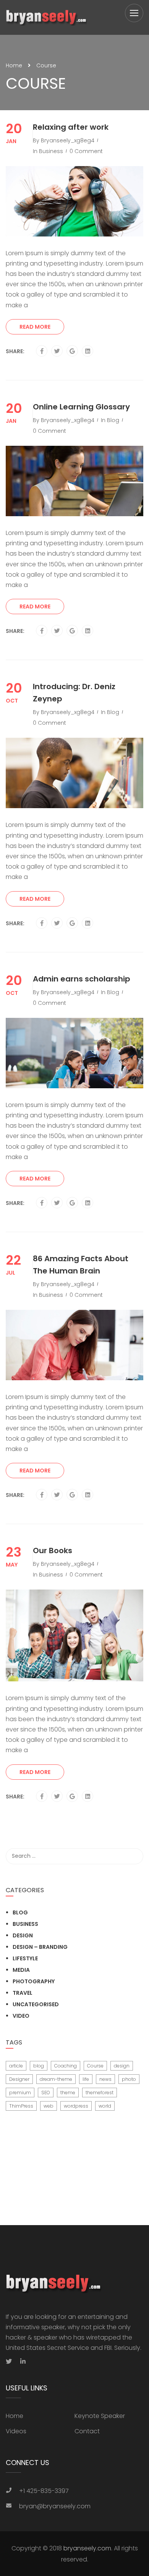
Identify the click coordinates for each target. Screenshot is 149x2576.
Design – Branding (40, 1947)
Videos (16, 2431)
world (105, 2106)
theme (68, 2093)
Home (14, 65)
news (105, 2079)
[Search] (134, 1856)
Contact (87, 2431)
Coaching (66, 2066)
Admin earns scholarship (82, 979)
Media (21, 1970)
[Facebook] (42, 351)
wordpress (76, 2106)
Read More (35, 327)
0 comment (86, 151)
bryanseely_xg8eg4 (68, 140)
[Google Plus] (72, 351)
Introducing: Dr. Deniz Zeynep (74, 693)
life (86, 2079)
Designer (19, 2079)
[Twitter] (57, 351)
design (122, 2066)
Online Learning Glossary (81, 407)
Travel (23, 1993)
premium (20, 2093)
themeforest (100, 2093)
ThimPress (21, 2106)
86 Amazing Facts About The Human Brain (81, 1265)
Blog (113, 420)
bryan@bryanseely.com (55, 2506)
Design (23, 1935)
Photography (34, 1981)
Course (95, 2066)
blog (39, 2066)
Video (21, 2016)
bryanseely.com (87, 2548)
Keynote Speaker (100, 2416)
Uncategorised (36, 2004)
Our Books (53, 1550)
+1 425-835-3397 (44, 2491)
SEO (46, 2093)
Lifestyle (25, 1958)
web (49, 2106)
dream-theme (56, 2079)
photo (129, 2079)
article (16, 2066)
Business (51, 151)
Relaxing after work (71, 127)
